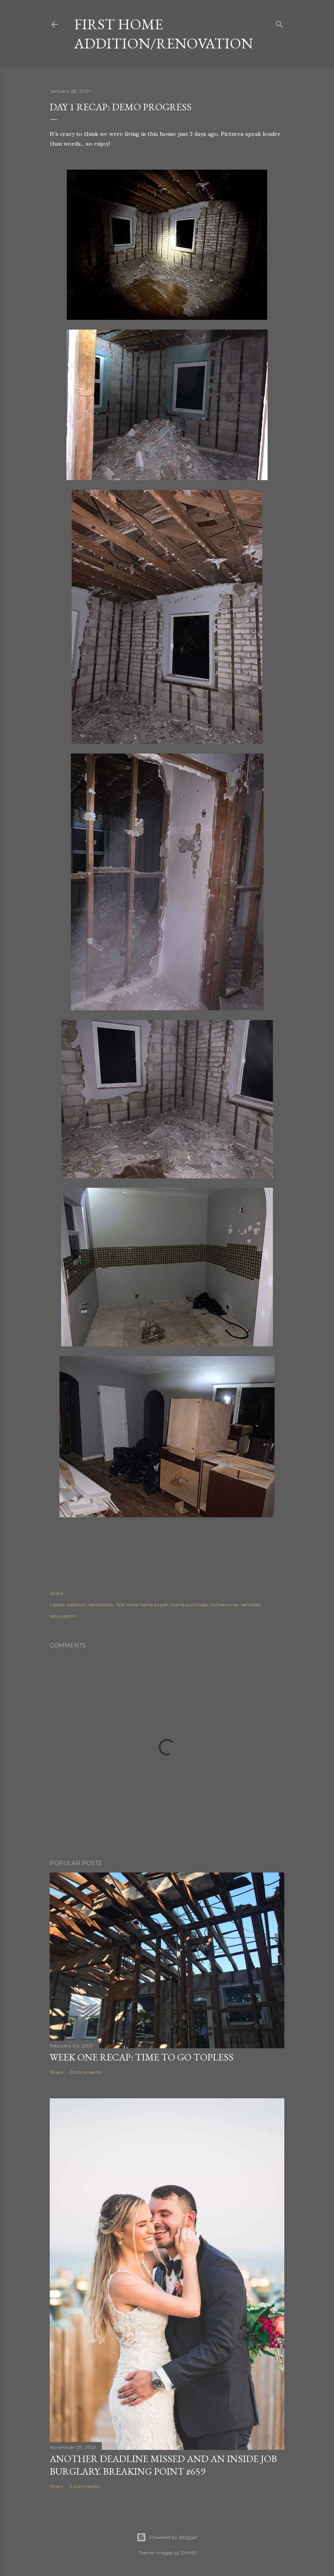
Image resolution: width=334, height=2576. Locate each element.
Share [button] (56, 1593)
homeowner (224, 1605)
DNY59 (189, 2553)
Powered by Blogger (174, 2537)
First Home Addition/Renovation (164, 34)
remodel (251, 1605)
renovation (63, 1616)
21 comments (85, 2072)
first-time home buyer (142, 1605)
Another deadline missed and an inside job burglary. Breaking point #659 (163, 2465)
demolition (101, 1605)
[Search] (279, 23)
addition (76, 1605)
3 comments (84, 2486)
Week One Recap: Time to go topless (142, 2057)
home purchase (189, 1605)
